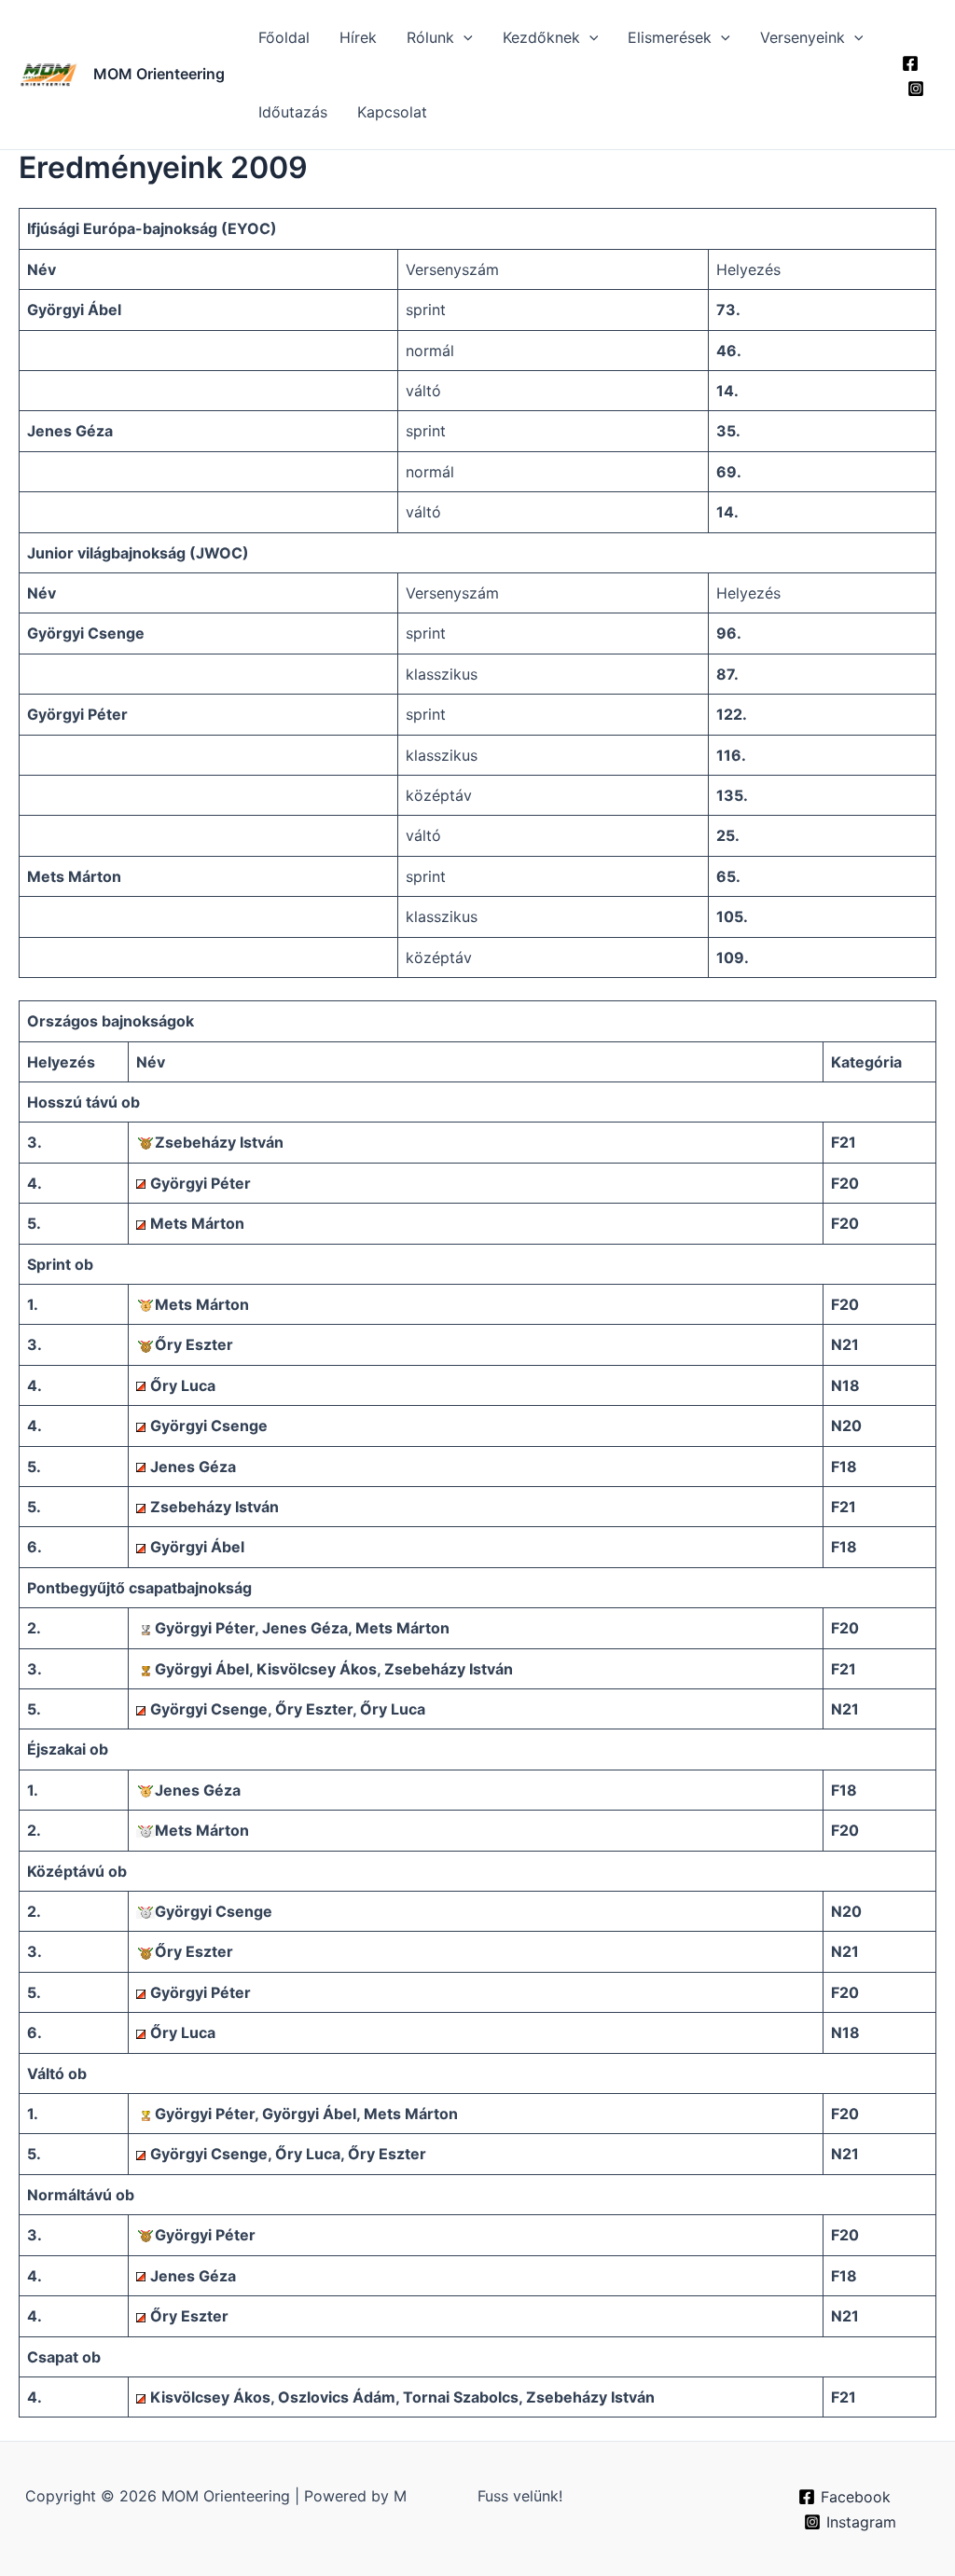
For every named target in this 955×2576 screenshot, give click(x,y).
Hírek (358, 37)
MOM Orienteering (159, 74)
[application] (464, 37)
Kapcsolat (392, 112)
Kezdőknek (541, 37)
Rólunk (430, 37)
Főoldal (284, 37)
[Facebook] (910, 63)
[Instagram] (916, 89)
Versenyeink (803, 37)
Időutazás (293, 112)
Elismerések (670, 37)
